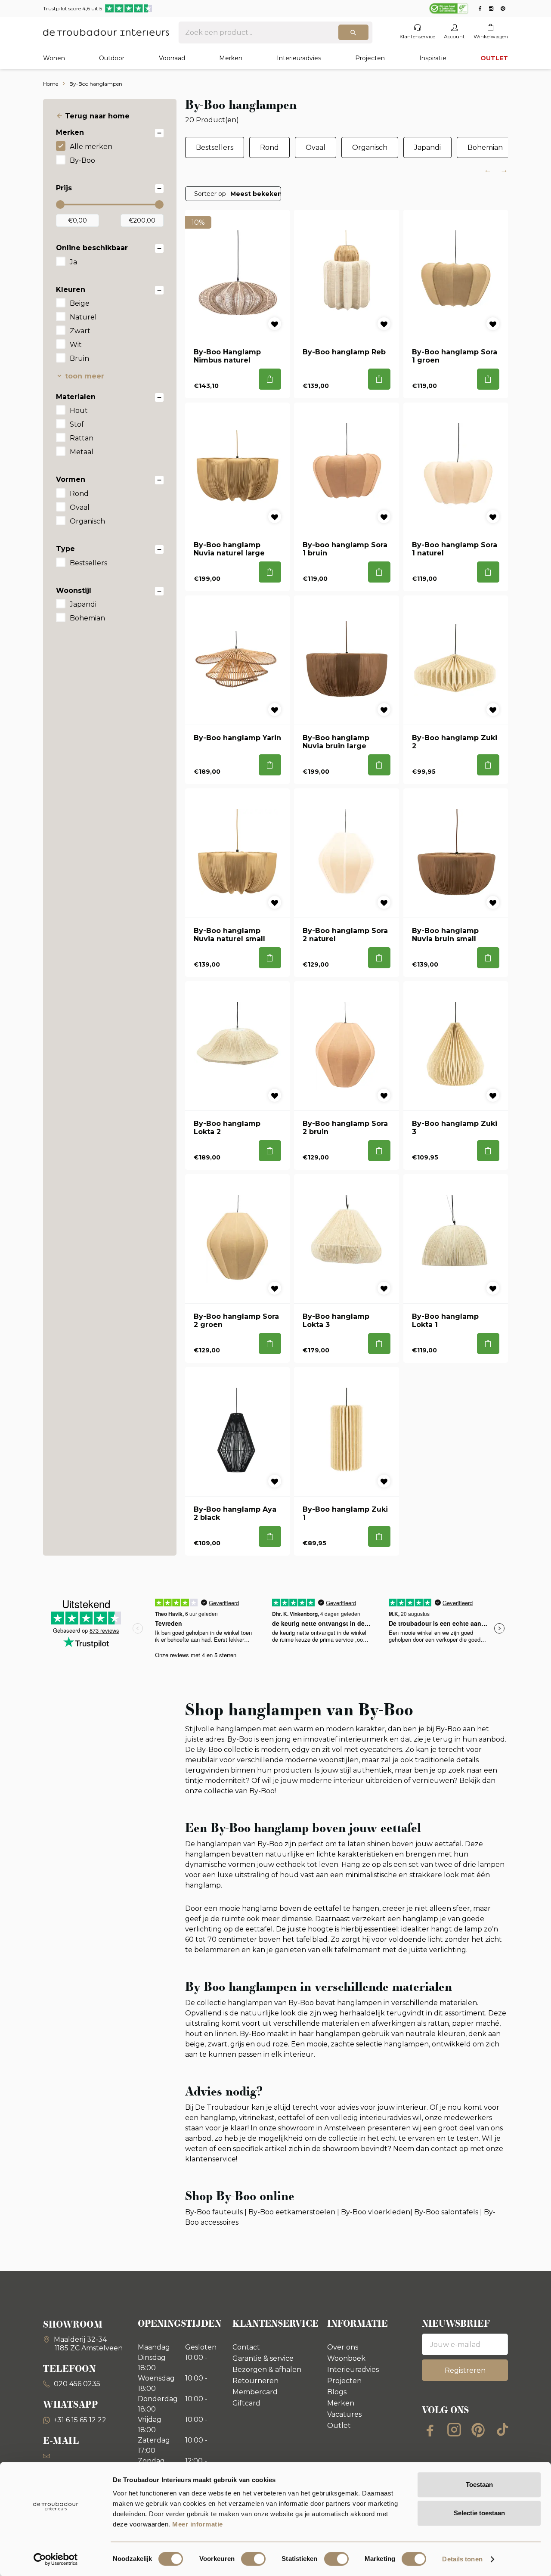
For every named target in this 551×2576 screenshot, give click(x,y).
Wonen (54, 58)
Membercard (255, 2392)
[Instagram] (454, 2430)
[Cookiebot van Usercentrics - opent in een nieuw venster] (56, 2559)
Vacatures (344, 2414)
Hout (79, 411)
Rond (79, 494)
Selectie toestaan (479, 2513)
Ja (73, 262)
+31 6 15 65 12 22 (80, 2420)
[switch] (253, 2559)
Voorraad (172, 58)
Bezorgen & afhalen (267, 2370)
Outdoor (112, 58)
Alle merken (91, 147)
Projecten (370, 58)
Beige (80, 303)
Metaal (82, 452)
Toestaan (479, 2485)
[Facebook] (430, 2430)
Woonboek (346, 2358)
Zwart (80, 331)
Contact (246, 2347)
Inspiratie (433, 58)
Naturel (83, 317)
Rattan (82, 438)
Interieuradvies (299, 58)
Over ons (343, 2347)
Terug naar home (97, 116)
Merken (231, 58)
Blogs (337, 2392)
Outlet (339, 2426)
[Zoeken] (353, 32)
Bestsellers (88, 563)
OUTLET (494, 58)
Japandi (83, 604)
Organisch (87, 521)
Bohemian (87, 618)
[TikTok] (502, 2430)
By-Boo (82, 160)
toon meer (85, 376)
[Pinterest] (478, 2430)
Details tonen (462, 2559)
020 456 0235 (76, 2384)
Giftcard (246, 2403)
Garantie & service (263, 2358)
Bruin (79, 358)
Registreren (465, 2370)
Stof (77, 424)
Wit (76, 345)
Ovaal (80, 507)
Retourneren (255, 2381)
